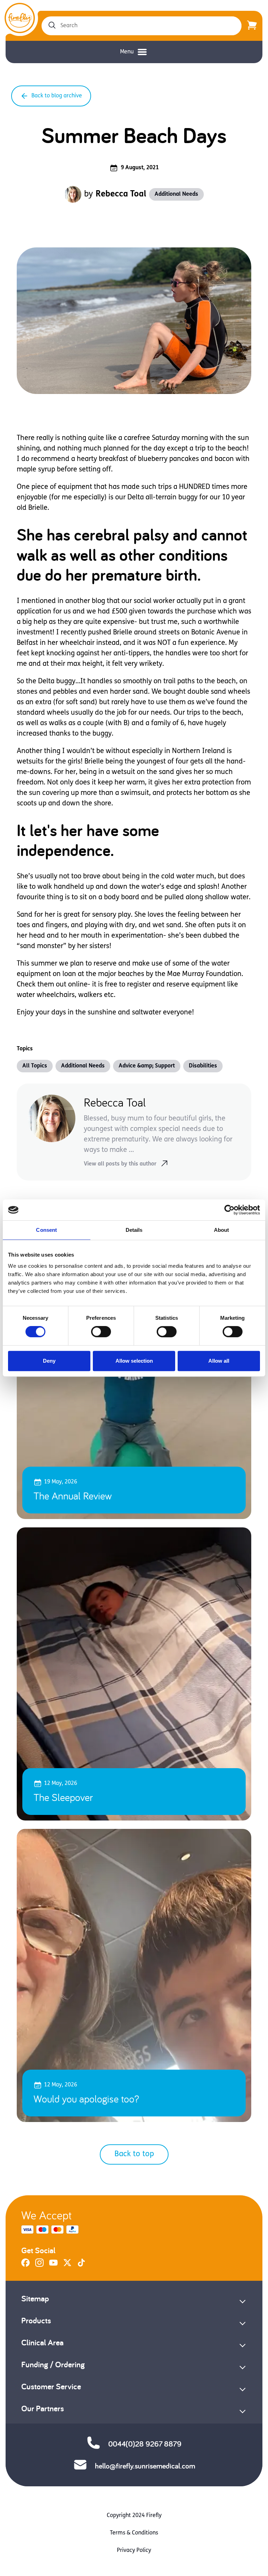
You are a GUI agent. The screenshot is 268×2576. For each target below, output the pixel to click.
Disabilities (203, 1066)
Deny (49, 1361)
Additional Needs (176, 194)
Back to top (134, 2154)
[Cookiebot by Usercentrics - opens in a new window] (229, 1210)
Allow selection (134, 1361)
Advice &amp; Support (147, 1066)
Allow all (219, 1361)
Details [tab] (134, 1230)
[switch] (101, 1332)
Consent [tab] (46, 1230)
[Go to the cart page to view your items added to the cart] (252, 26)
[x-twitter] (67, 2265)
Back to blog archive (57, 96)
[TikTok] (81, 2265)
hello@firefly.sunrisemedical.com (145, 2466)
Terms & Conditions (134, 2533)
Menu (127, 52)
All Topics (35, 1066)
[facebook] (25, 2265)
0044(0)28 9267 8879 (145, 2444)
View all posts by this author (120, 1164)
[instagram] (39, 2265)
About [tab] (222, 1230)
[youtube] (53, 2265)
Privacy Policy (134, 2551)
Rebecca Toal (121, 194)
